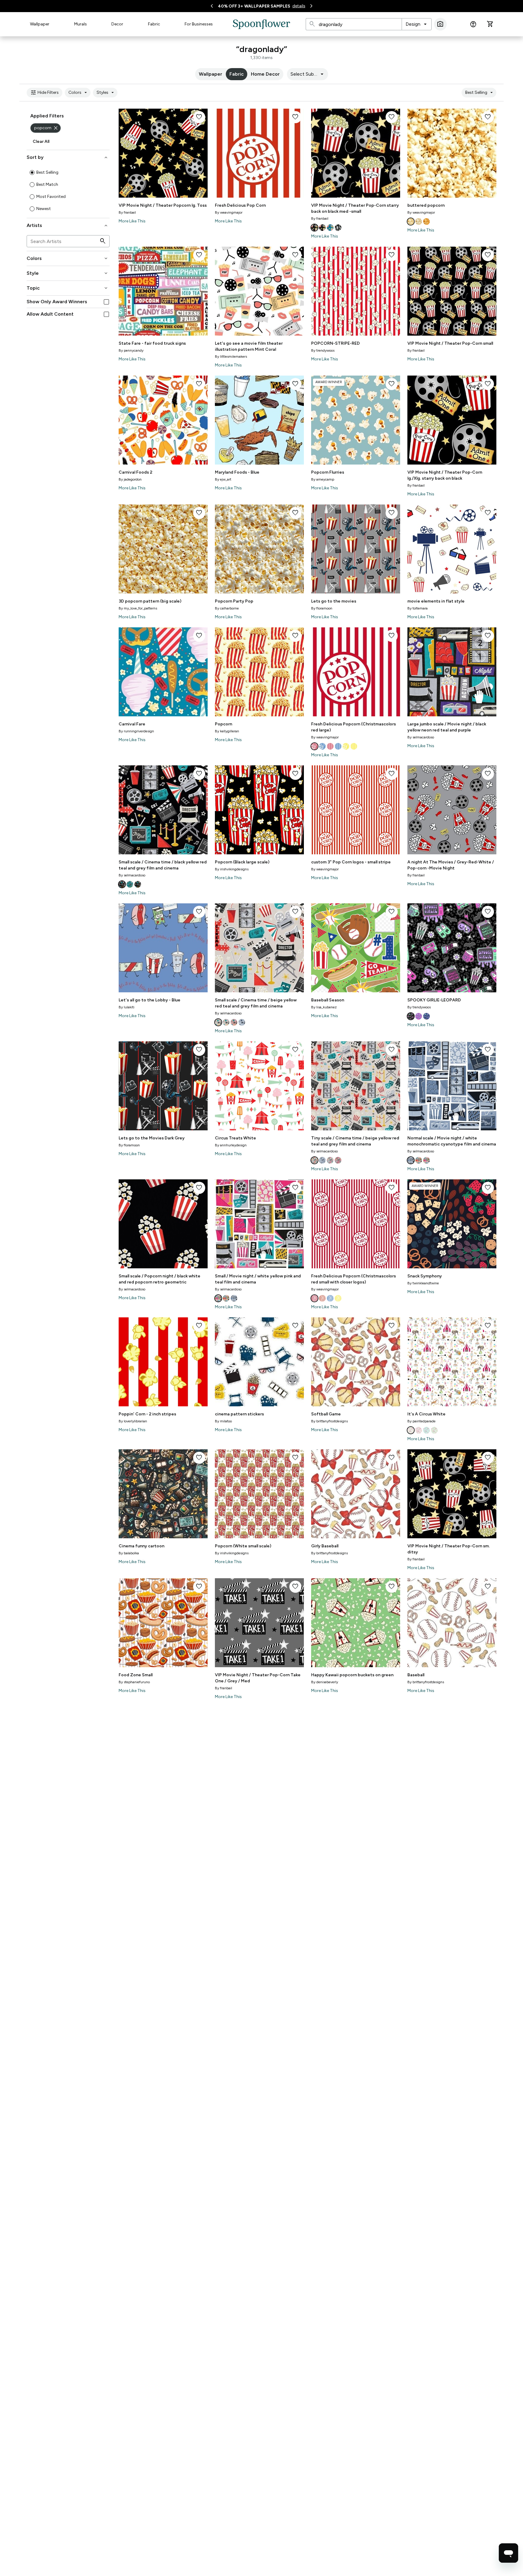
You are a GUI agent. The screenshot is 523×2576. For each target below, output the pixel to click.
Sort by (68, 157)
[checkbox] (106, 302)
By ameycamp (323, 479)
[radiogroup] (68, 191)
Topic (68, 288)
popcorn (46, 128)
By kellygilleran (227, 731)
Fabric (154, 24)
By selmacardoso (421, 737)
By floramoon (322, 608)
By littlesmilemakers (231, 356)
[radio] (32, 172)
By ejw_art (223, 479)
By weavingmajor (229, 212)
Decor (117, 24)
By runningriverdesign (136, 731)
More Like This (132, 221)
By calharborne (227, 608)
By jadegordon (130, 479)
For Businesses (199, 24)
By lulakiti (127, 1007)
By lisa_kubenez (324, 1007)
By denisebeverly (325, 1682)
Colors (79, 93)
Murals (81, 24)
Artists (68, 225)
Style (68, 273)
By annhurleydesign (231, 1145)
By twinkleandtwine (423, 1283)
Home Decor (265, 74)
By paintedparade (421, 1421)
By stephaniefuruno (134, 1682)
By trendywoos (323, 350)
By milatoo (223, 1421)
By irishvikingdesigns (232, 869)
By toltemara (418, 608)
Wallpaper (40, 24)
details (299, 6)
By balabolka (129, 1553)
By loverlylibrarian (133, 1421)
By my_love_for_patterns (138, 608)
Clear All (41, 141)
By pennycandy (131, 350)
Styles (106, 93)
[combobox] (417, 24)
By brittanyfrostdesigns (329, 1421)
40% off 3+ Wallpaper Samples (254, 6)
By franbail (127, 212)
